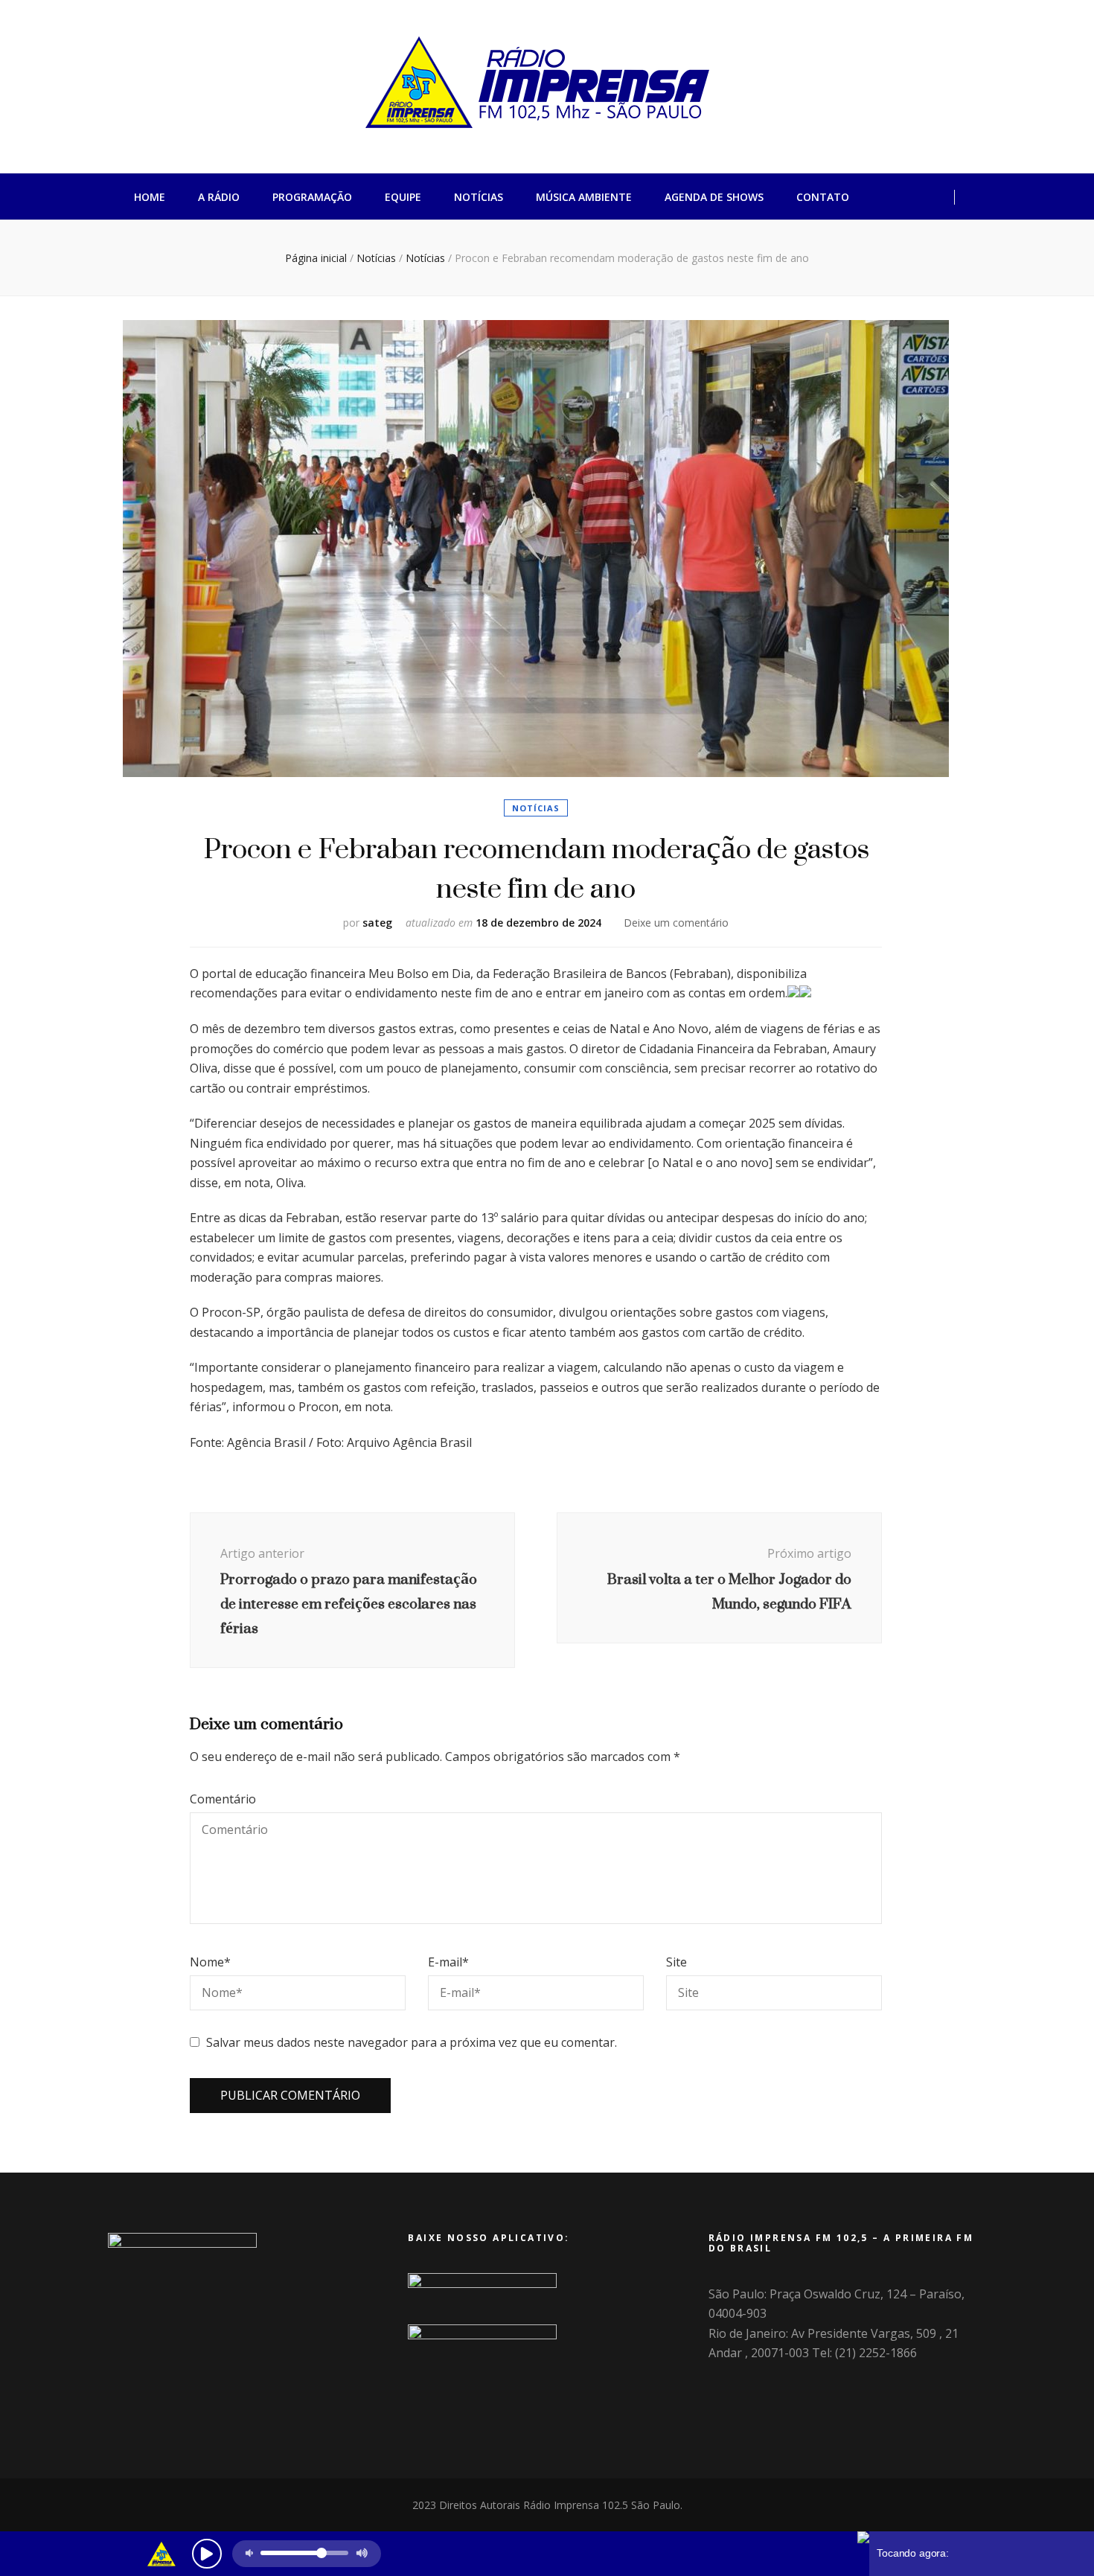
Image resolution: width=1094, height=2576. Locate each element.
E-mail (448, 1962)
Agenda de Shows (714, 197)
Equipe (403, 197)
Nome (210, 1962)
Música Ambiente (584, 197)
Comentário (223, 1799)
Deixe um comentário (676, 923)
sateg (377, 923)
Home (150, 197)
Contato (823, 197)
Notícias (479, 197)
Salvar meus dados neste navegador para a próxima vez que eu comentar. (412, 2042)
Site (676, 1962)
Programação (312, 197)
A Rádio (219, 197)
